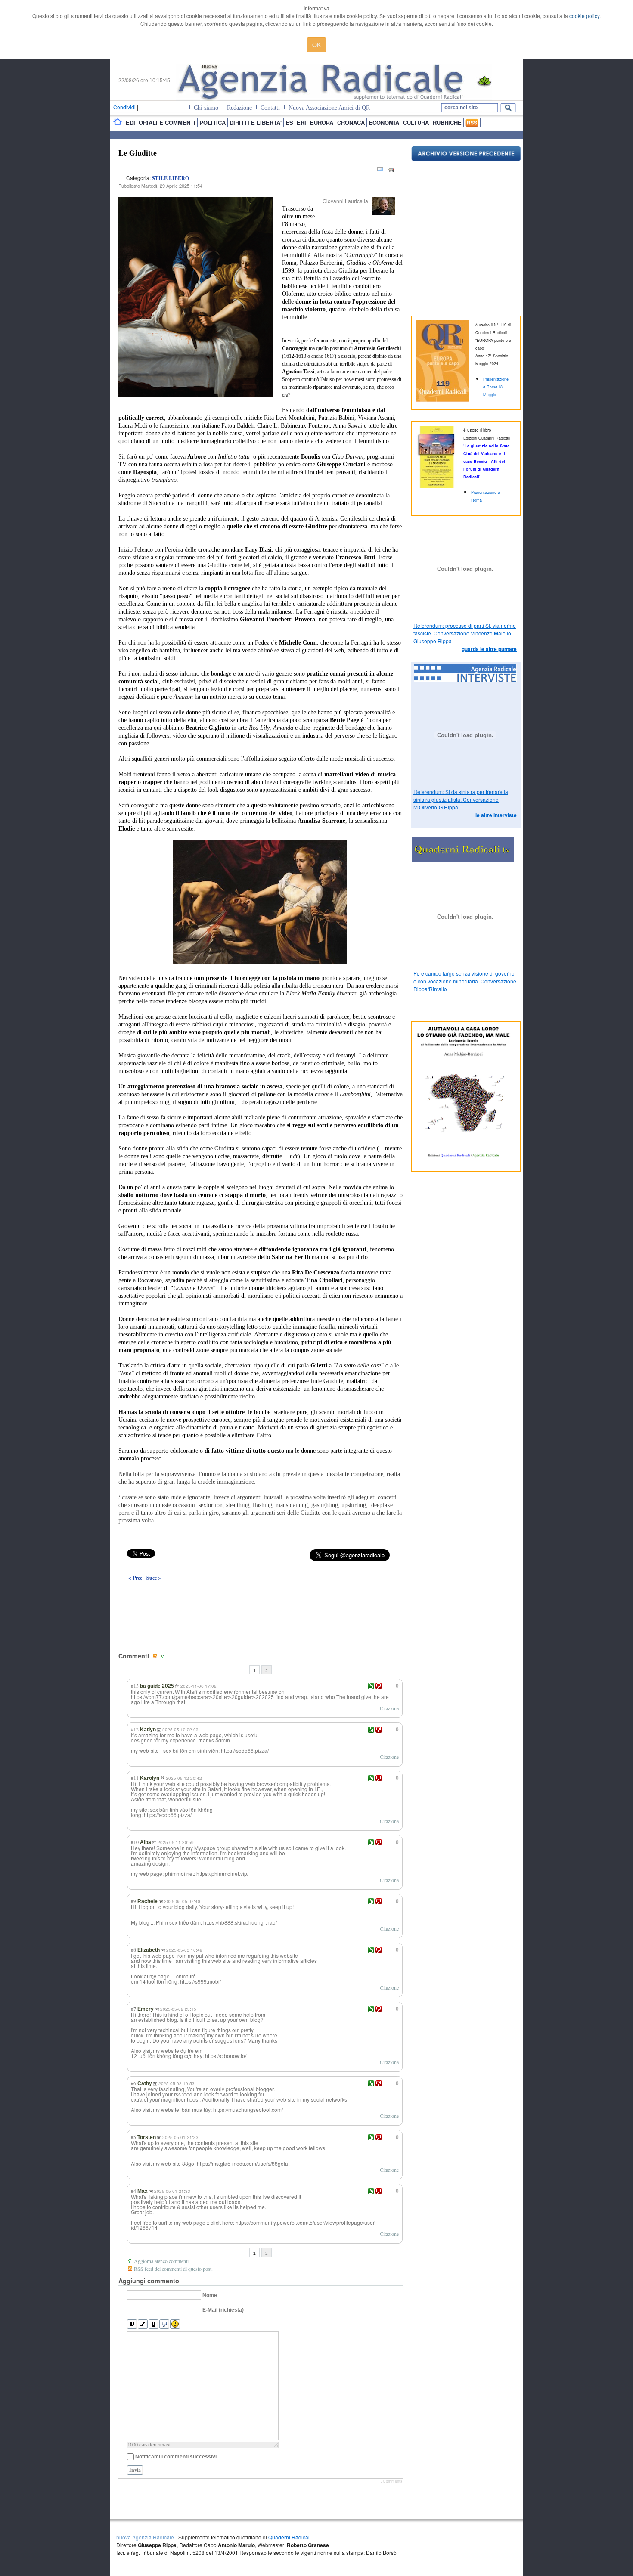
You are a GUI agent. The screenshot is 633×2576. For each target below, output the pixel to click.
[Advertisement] (261, 1597)
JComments (392, 2481)
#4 (133, 2191)
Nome (210, 2295)
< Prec (135, 1578)
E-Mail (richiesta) (223, 2310)
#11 (135, 1778)
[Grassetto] (132, 2324)
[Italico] (143, 2324)
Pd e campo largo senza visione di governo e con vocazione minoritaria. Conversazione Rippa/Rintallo (465, 981)
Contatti (270, 108)
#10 (135, 1842)
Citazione (389, 1708)
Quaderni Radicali (290, 2537)
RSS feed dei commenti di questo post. (173, 2269)
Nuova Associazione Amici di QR (329, 108)
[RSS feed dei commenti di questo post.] (156, 1657)
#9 (133, 1901)
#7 (133, 2009)
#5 (133, 2137)
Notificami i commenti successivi (176, 2457)
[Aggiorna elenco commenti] (164, 1657)
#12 (135, 1729)
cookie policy (584, 16)
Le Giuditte (138, 153)
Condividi (124, 107)
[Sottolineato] (154, 2324)
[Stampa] (391, 171)
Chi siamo (206, 108)
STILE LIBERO (171, 178)
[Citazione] (164, 2324)
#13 (135, 1686)
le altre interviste (496, 815)
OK (316, 45)
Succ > (154, 1578)
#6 (133, 2083)
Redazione (239, 108)
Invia (135, 2470)
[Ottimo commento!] (371, 1686)
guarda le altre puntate (489, 649)
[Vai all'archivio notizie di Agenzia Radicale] (466, 159)
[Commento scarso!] (379, 1686)
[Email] (380, 171)
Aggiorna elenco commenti (161, 2261)
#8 (133, 1950)
